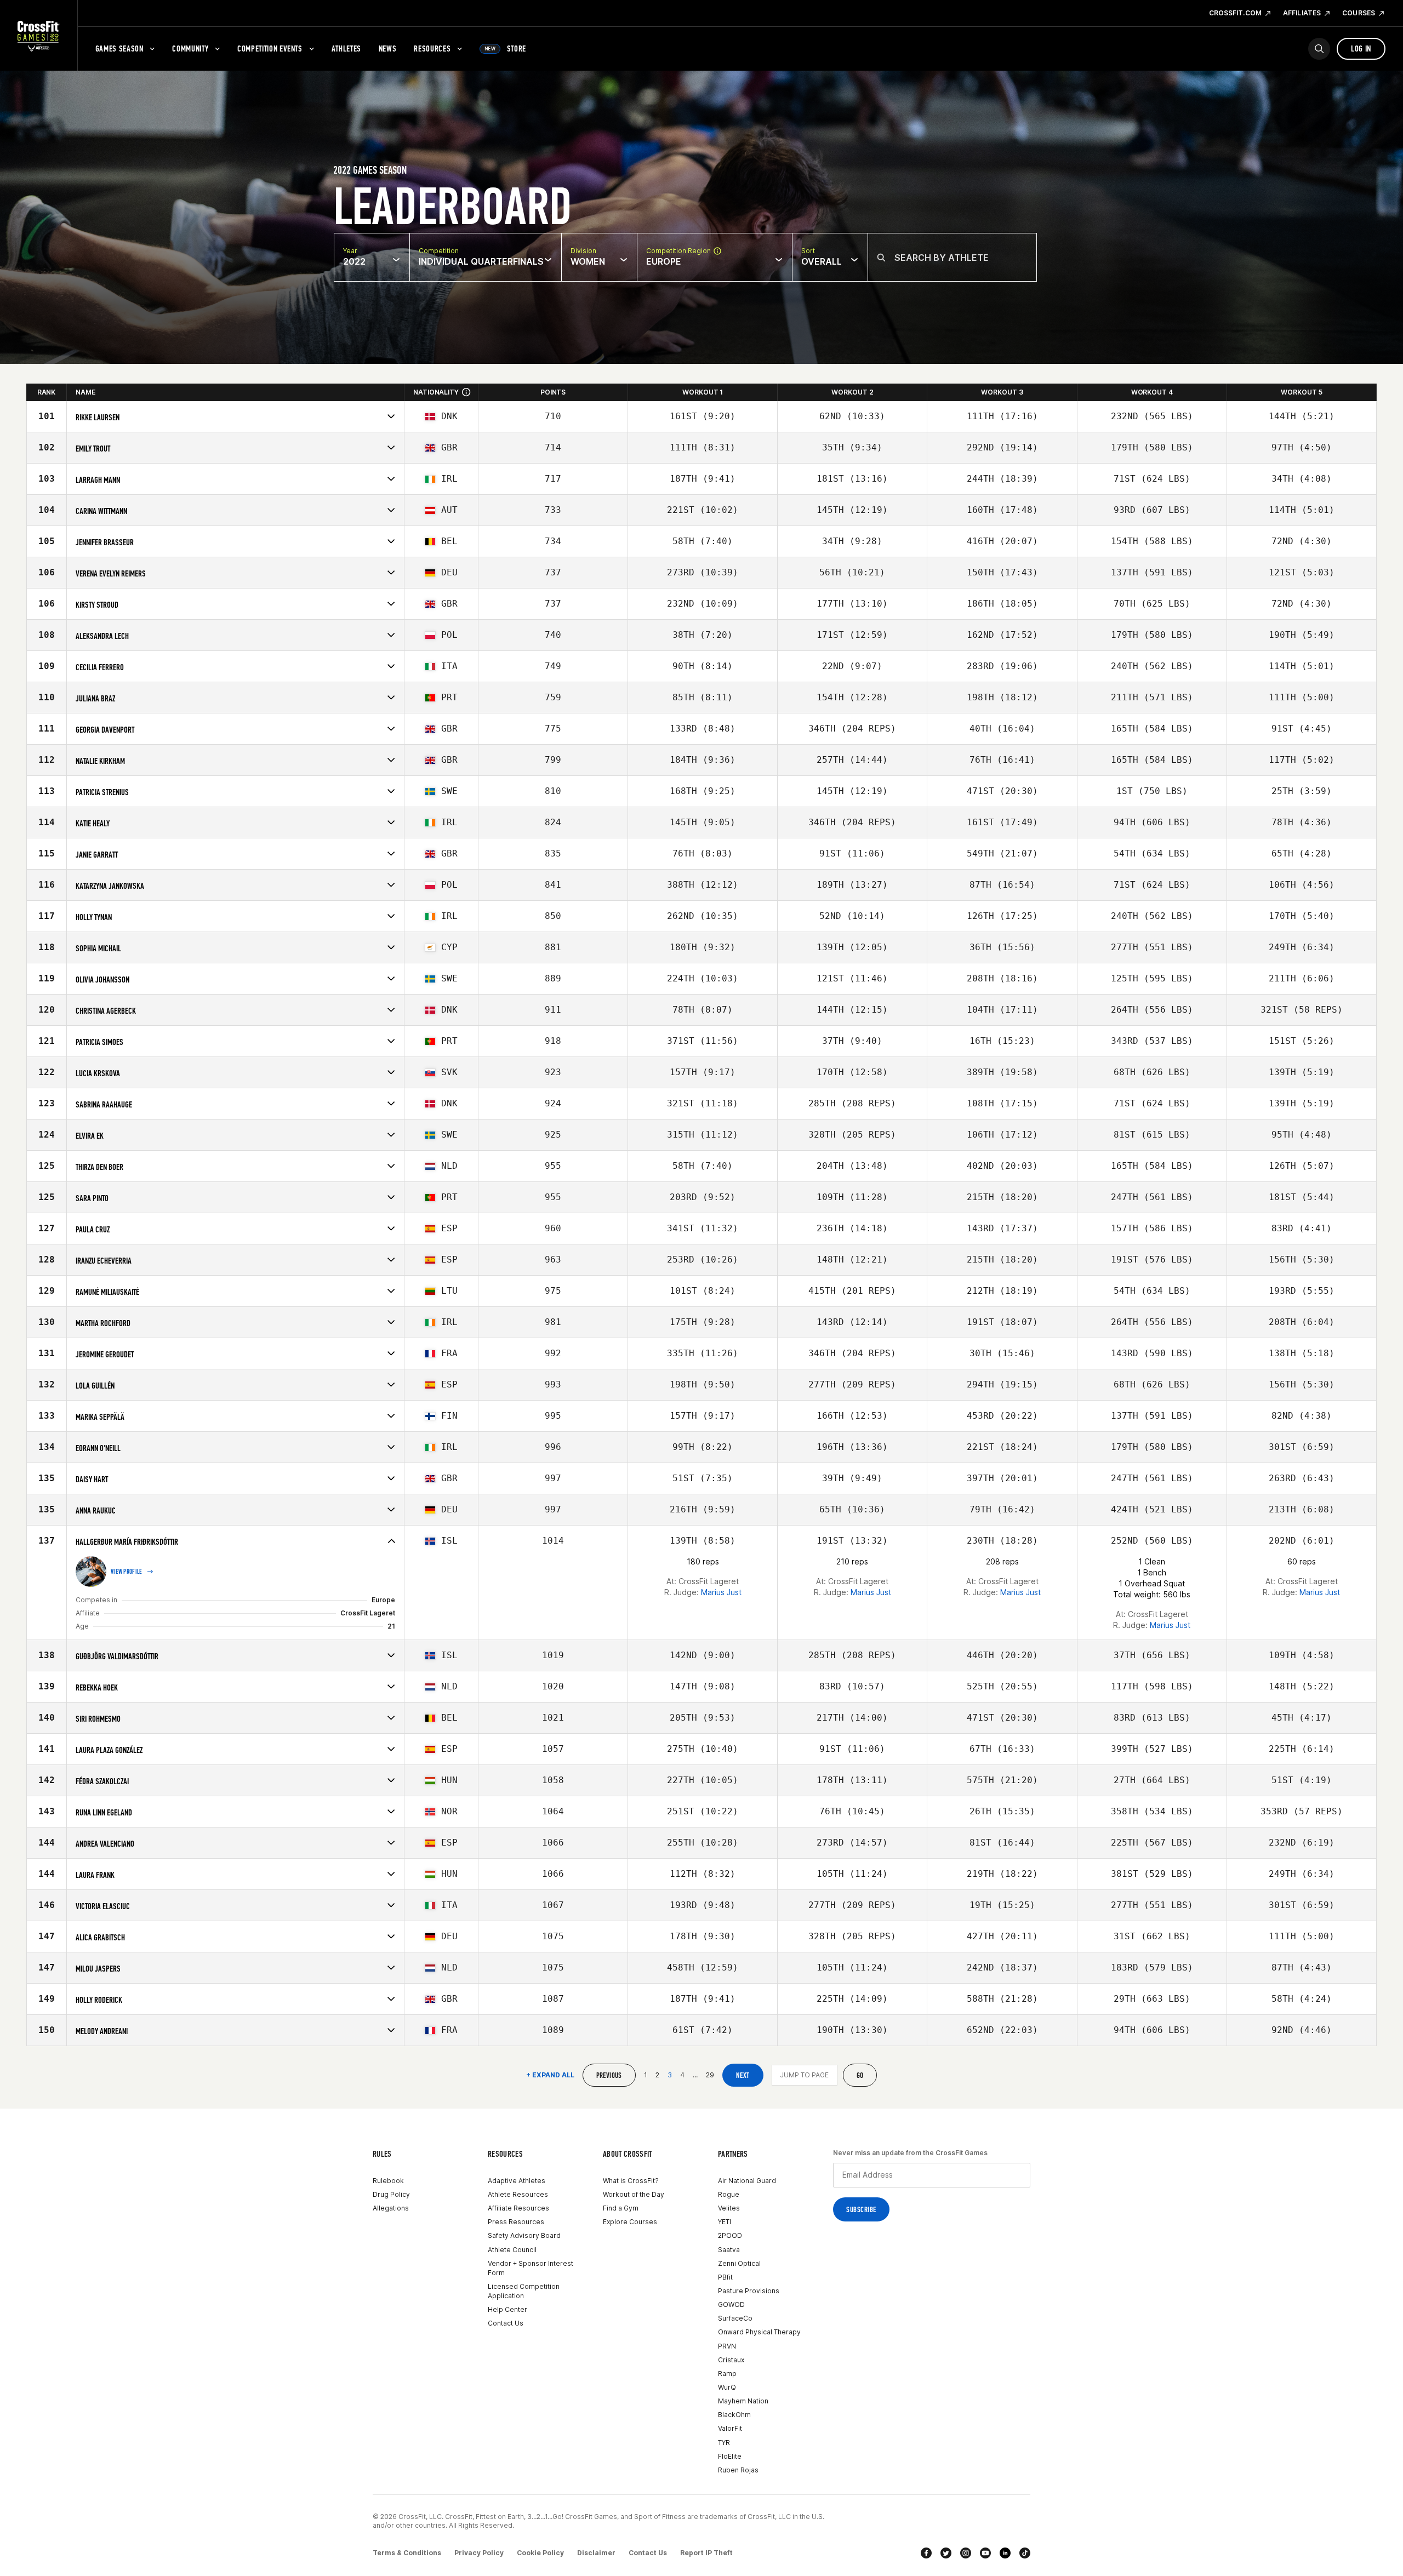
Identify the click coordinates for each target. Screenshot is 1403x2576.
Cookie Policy (540, 2553)
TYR (724, 2443)
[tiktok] (1025, 2553)
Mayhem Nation (743, 2401)
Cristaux (731, 2360)
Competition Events (270, 48)
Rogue (729, 2194)
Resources (432, 48)
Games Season (119, 48)
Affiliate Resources (518, 2208)
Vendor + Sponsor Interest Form (531, 2268)
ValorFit (730, 2428)
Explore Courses (630, 2222)
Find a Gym (621, 2208)
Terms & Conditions (407, 2553)
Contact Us (506, 2323)
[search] (1319, 49)
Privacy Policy (479, 2553)
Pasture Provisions (749, 2291)
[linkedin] (1005, 2553)
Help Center (507, 2309)
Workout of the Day (634, 2194)
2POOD (730, 2235)
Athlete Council (512, 2250)
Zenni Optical (739, 2263)
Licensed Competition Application (524, 2291)
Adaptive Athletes (517, 2181)
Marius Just (721, 1592)
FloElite (730, 2456)
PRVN (727, 2346)
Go (860, 2075)
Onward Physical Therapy (759, 2332)
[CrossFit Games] (39, 36)
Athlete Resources (518, 2194)
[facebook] (926, 2553)
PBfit (725, 2277)
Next (743, 2075)
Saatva (729, 2250)
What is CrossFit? (631, 2181)
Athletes (346, 48)
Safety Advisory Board (524, 2235)
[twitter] (946, 2553)
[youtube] (985, 2553)
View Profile (127, 1572)
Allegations (391, 2208)
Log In (1361, 48)
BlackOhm (734, 2415)
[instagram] (966, 2553)
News (388, 48)
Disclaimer (596, 2553)
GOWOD (731, 2304)
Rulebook (388, 2181)
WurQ (727, 2387)
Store (505, 48)
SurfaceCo (735, 2318)
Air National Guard (747, 2181)
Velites (729, 2208)
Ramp (727, 2374)
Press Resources (516, 2222)
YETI (725, 2222)
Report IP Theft (706, 2553)
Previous (609, 2075)
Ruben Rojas (738, 2470)
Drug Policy (391, 2194)
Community (190, 48)
